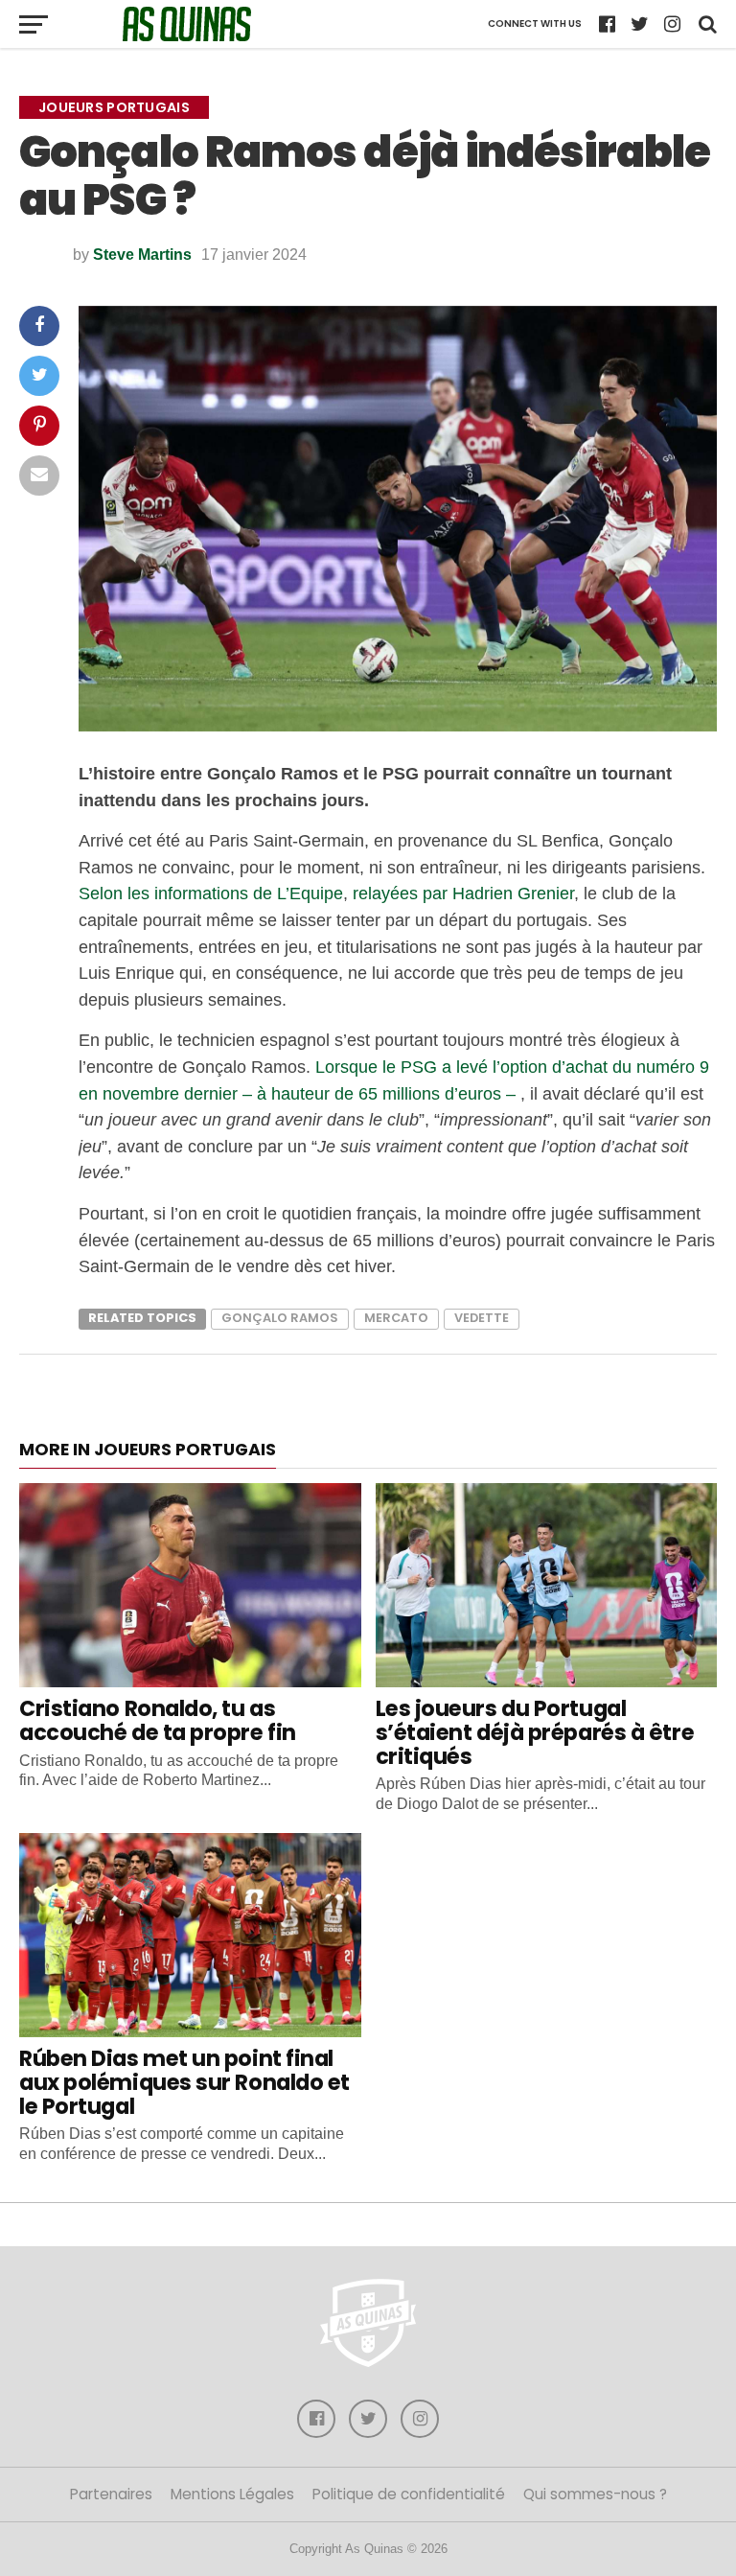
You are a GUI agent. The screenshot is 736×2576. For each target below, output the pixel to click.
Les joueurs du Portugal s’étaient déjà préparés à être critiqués (535, 1732)
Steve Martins (142, 255)
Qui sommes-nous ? (595, 2494)
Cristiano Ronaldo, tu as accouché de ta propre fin (158, 1720)
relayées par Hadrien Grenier (463, 893)
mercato (396, 1318)
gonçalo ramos (280, 1318)
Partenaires (111, 2494)
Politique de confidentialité (409, 2494)
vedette (482, 1318)
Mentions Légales (232, 2494)
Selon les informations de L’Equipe (211, 893)
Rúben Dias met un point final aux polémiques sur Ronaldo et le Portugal (184, 2082)
